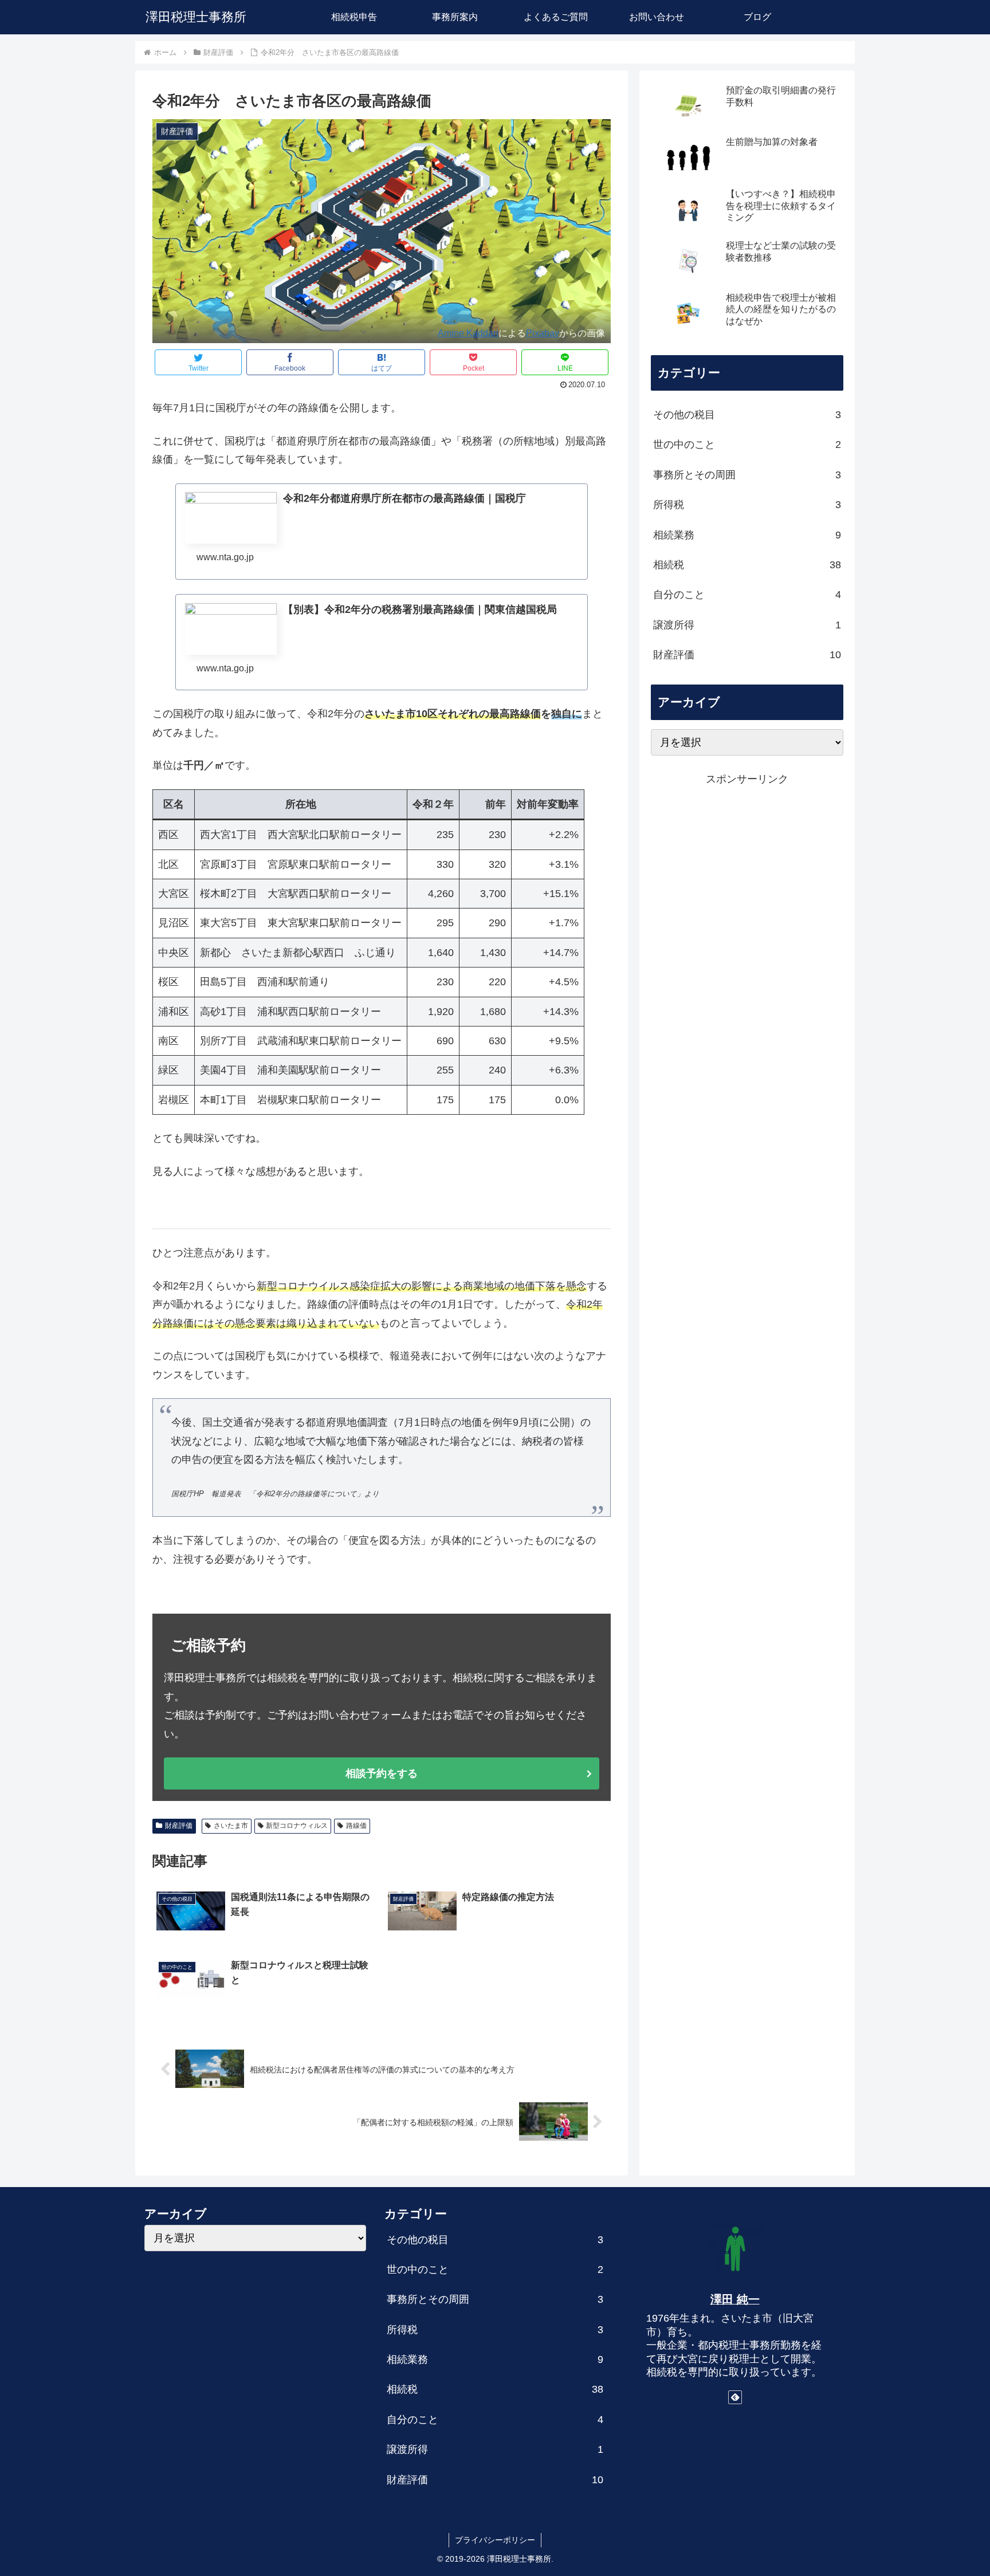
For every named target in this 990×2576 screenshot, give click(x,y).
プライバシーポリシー (495, 2540)
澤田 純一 (735, 2299)
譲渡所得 (747, 625)
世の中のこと (747, 445)
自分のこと (747, 595)
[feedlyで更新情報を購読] (735, 2397)
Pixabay (543, 333)
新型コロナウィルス (297, 1826)
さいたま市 (231, 1826)
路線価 (356, 1826)
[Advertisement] (747, 868)
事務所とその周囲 (747, 475)
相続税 (747, 565)
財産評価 (179, 1826)
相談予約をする (382, 1773)
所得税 (747, 505)
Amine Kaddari (468, 333)
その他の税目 (747, 415)
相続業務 (747, 535)
